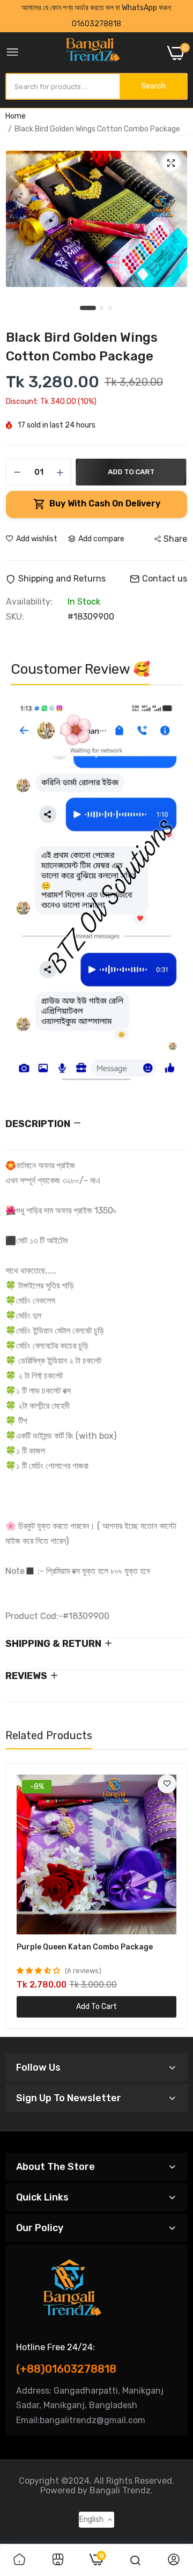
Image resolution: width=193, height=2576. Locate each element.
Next (169, 895)
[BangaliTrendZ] (93, 53)
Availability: (29, 602)
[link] (167, 1784)
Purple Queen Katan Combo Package (85, 1947)
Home (16, 116)
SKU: (15, 617)
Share (175, 539)
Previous (24, 895)
